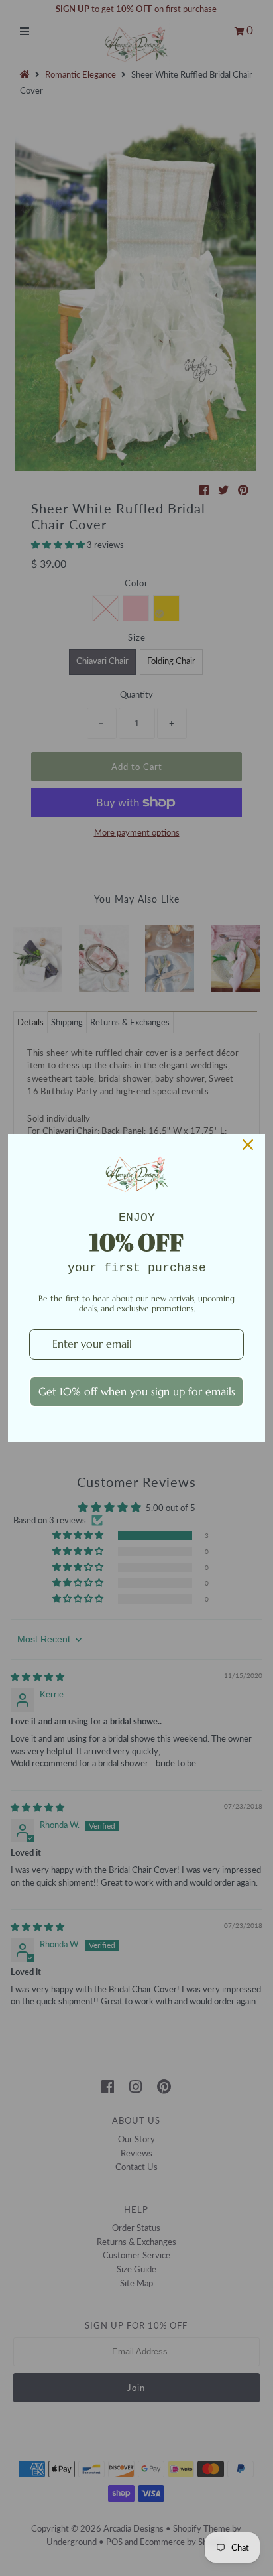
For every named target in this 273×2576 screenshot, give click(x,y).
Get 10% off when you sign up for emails (137, 1391)
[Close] (248, 1145)
